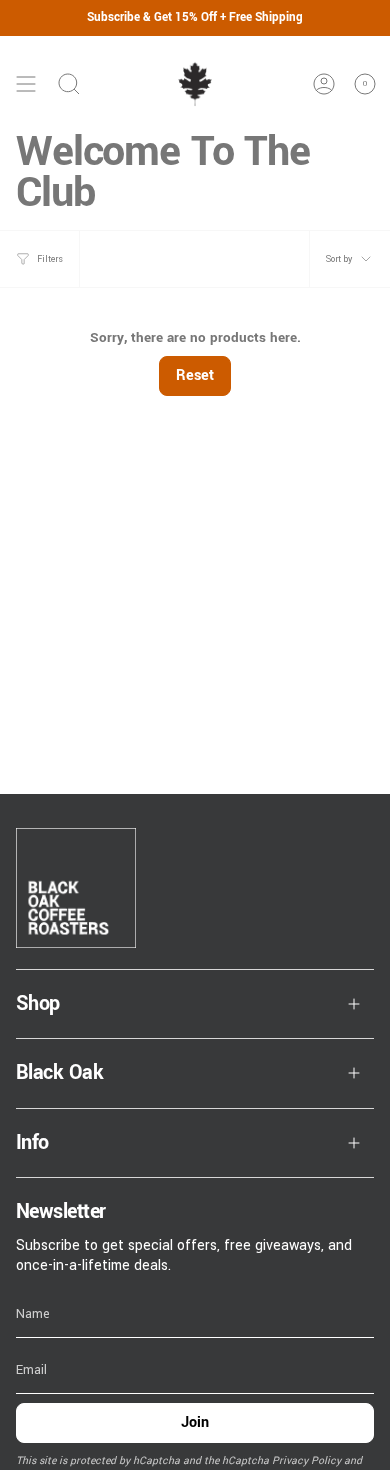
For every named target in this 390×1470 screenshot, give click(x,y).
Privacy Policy (306, 1460)
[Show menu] (26, 84)
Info (32, 1142)
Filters (50, 259)
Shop (38, 1003)
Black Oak (59, 1072)
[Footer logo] (76, 888)
